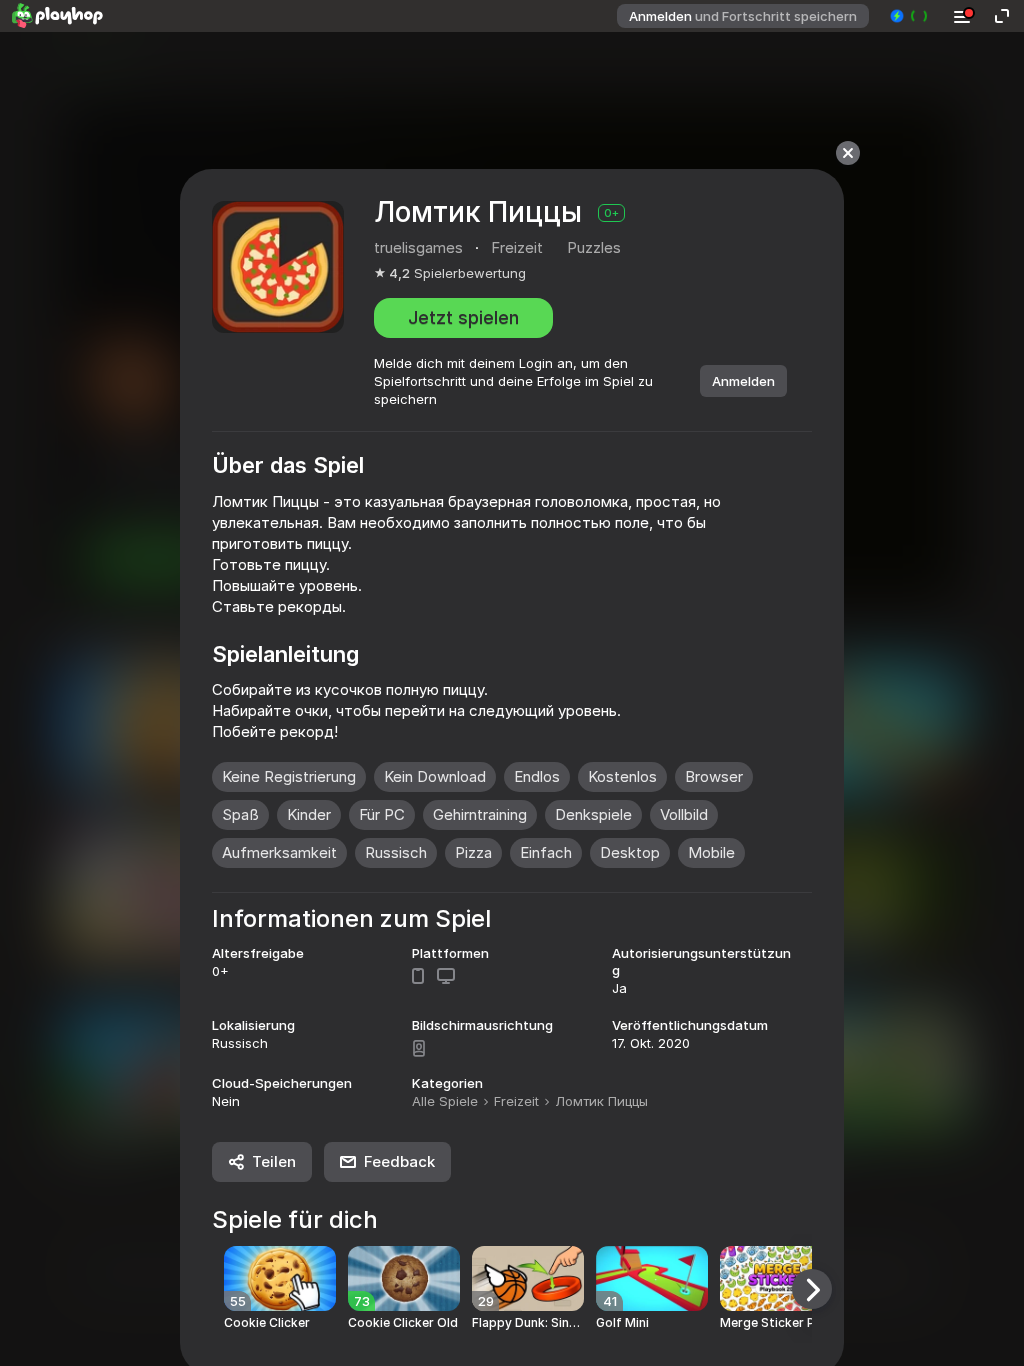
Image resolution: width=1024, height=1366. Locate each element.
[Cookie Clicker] (280, 1278)
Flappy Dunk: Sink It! (528, 1323)
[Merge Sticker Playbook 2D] (776, 1278)
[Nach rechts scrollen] (812, 1289)
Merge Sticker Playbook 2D (776, 1323)
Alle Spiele (445, 1101)
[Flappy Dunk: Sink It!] (528, 1278)
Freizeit (516, 1101)
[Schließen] (848, 153)
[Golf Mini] (652, 1278)
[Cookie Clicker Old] (404, 1278)
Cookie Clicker (267, 1323)
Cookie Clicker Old (403, 1323)
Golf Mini (622, 1323)
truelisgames (418, 247)
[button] (909, 16)
